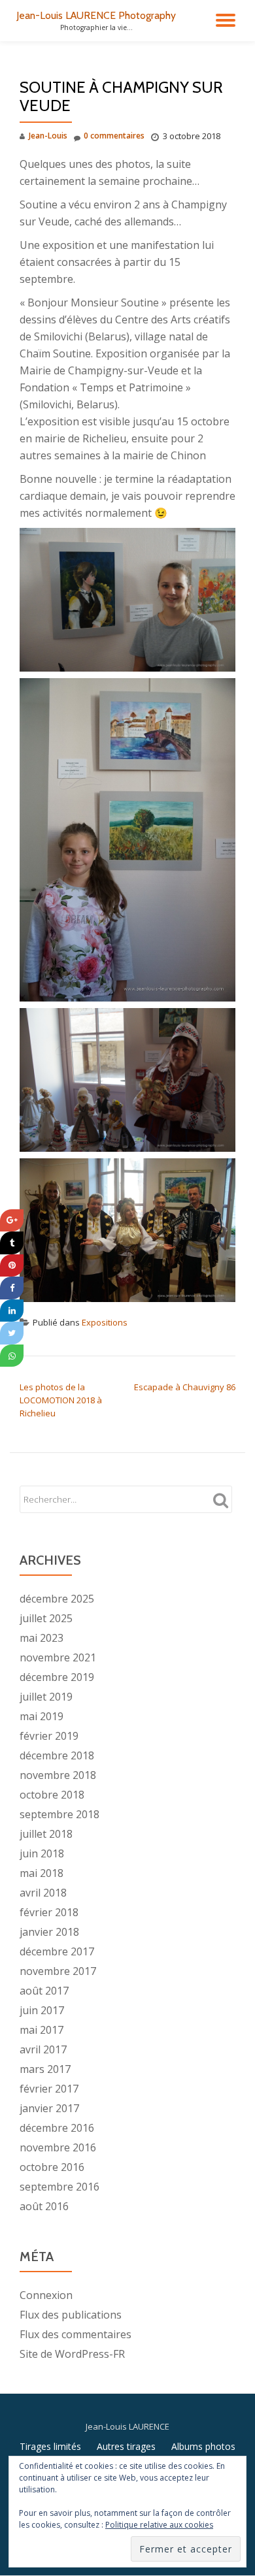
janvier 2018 (49, 1932)
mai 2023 (42, 1638)
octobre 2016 (52, 2167)
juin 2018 (42, 1853)
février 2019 (49, 1736)
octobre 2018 (52, 1795)
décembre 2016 (57, 2128)
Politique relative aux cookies (159, 2525)
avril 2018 (43, 1893)
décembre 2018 (57, 1755)
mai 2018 (42, 1873)
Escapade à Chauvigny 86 (185, 1387)
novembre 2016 (58, 2147)
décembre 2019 (57, 1677)
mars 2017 (45, 2069)
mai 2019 (42, 1716)
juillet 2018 (46, 1834)
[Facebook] (12, 1288)
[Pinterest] (12, 1266)
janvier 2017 (49, 2108)
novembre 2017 (58, 1971)
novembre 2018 (58, 1775)
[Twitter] (12, 1333)
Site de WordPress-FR (72, 2354)
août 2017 (44, 1991)
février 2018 (49, 1912)
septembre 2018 (59, 1814)
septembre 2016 (59, 2187)
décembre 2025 (57, 1599)
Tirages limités (50, 2446)
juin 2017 (42, 2010)
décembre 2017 (57, 1951)
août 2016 (44, 2206)
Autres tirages (126, 2446)
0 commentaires (114, 136)
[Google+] (12, 1221)
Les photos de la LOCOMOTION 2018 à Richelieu (61, 1400)
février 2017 (49, 2089)
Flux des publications (71, 2315)
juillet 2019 (46, 1697)
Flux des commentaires (76, 2334)
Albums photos (203, 2446)
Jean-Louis (48, 136)
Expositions (105, 1322)
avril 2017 (43, 2049)
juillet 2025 (46, 1618)
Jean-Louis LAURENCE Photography (96, 15)
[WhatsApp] (12, 1356)
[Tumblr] (12, 1243)
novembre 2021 (58, 1657)
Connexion (46, 2295)
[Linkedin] (12, 1311)
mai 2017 (42, 2030)
